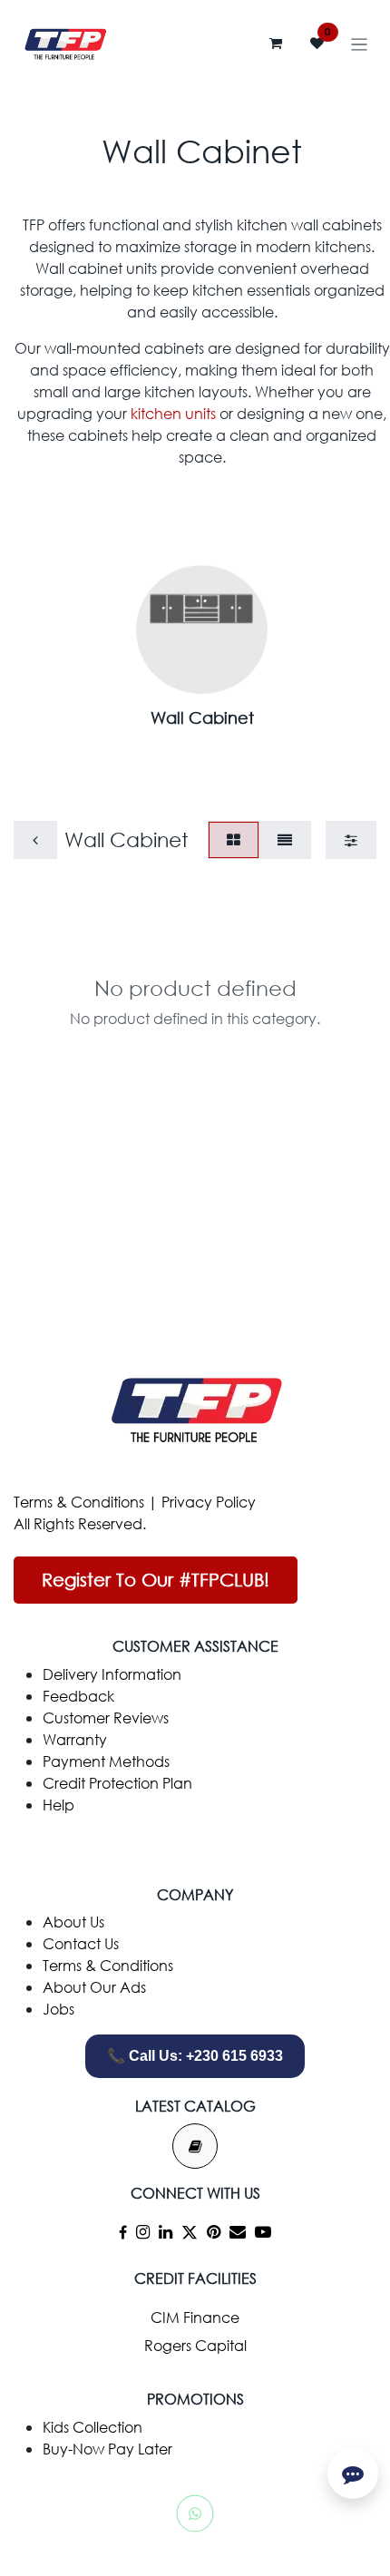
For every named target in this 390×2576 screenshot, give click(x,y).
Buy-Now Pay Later (107, 2449)
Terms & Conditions (79, 1502)
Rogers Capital (195, 2345)
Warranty (75, 1739)
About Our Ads (94, 1987)
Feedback (78, 1696)
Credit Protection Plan (117, 1783)
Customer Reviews (106, 1717)
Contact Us (81, 1943)
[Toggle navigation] (360, 44)
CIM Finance (195, 2317)
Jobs (58, 2009)
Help (58, 1805)
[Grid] (234, 840)
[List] (285, 840)
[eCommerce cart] (276, 44)
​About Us (73, 1922)
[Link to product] (202, 629)
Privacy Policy (209, 1502)
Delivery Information (112, 1674)
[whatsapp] (195, 2513)
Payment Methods (106, 1761)
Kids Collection (93, 2427)
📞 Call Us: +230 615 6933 (195, 2056)
